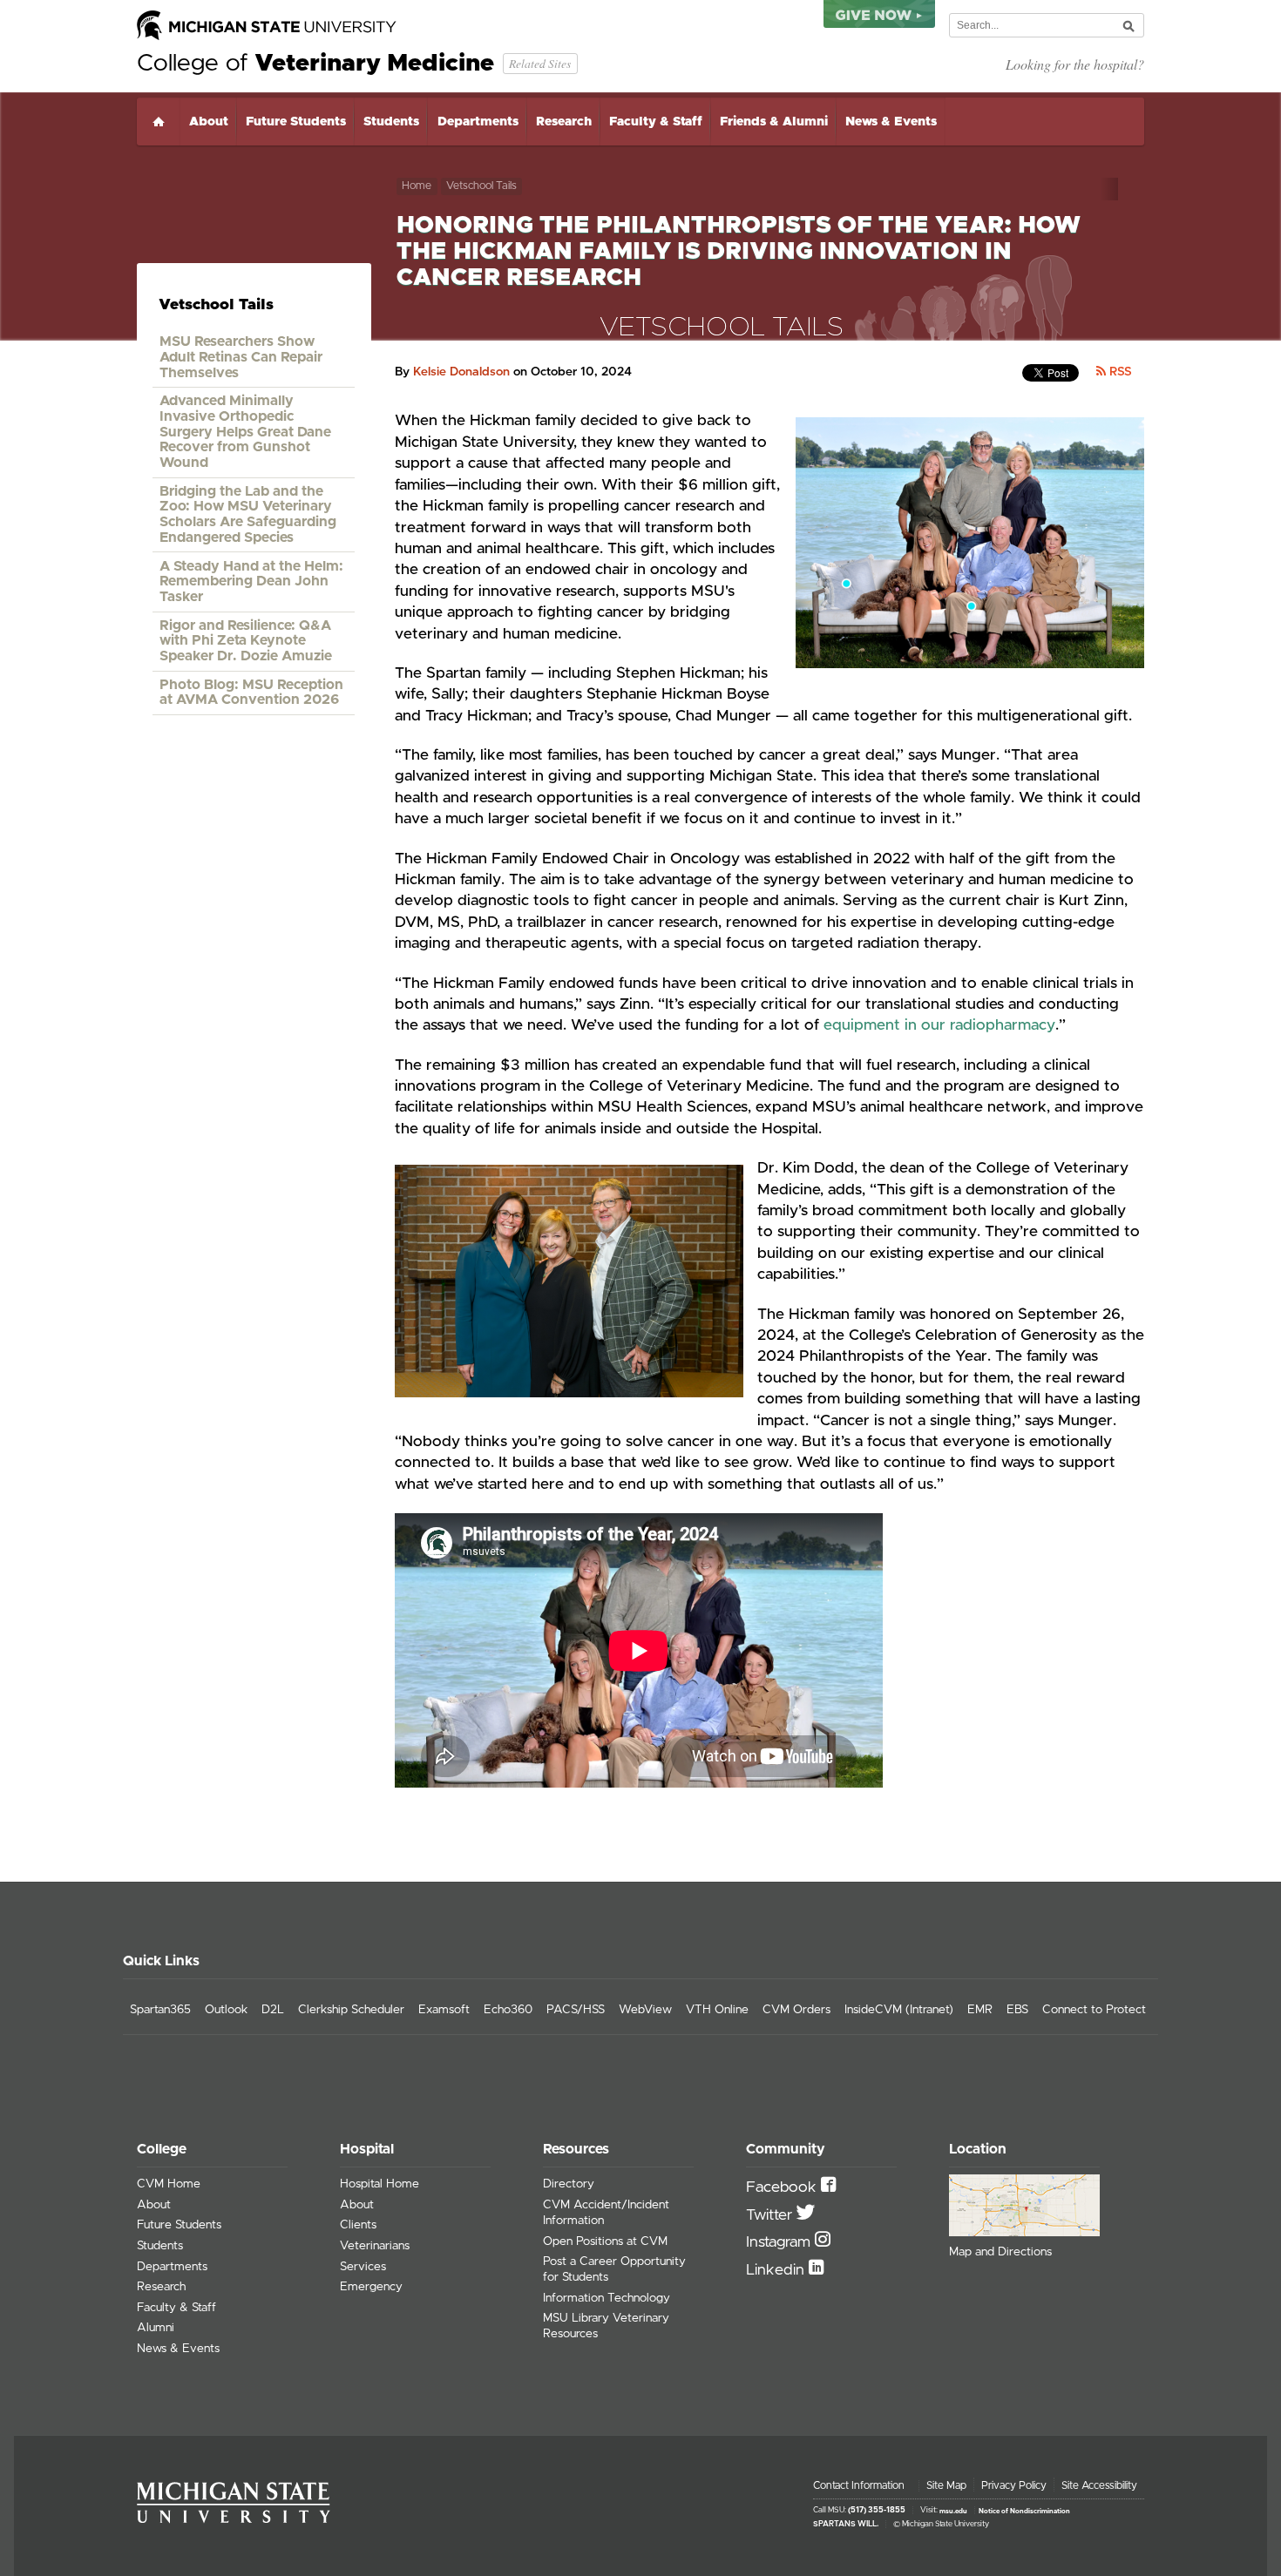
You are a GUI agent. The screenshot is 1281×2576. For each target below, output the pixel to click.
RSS (1119, 372)
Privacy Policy (1014, 2485)
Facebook (783, 2187)
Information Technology (607, 2298)
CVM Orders (796, 2010)
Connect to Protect (1094, 2010)
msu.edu (953, 2511)
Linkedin (777, 2270)
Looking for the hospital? (1075, 64)
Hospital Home (380, 2184)
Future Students (296, 122)
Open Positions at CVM (605, 2241)
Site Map (946, 2485)
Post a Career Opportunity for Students (614, 2269)
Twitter (771, 2215)
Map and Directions (1000, 2252)
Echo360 (508, 2010)
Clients (358, 2225)
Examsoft (444, 2010)
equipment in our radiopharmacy (939, 1025)
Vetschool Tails (481, 186)
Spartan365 (160, 2010)
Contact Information (859, 2485)
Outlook (226, 2010)
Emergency (371, 2287)
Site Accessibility (1099, 2485)
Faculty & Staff (656, 122)
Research (564, 122)
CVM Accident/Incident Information (606, 2213)
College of (315, 64)
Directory (569, 2184)
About (209, 122)
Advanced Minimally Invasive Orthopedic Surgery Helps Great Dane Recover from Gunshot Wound (245, 431)
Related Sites (540, 63)
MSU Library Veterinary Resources (606, 2326)
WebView (645, 2010)
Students (391, 122)
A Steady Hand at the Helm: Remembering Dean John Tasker (251, 581)
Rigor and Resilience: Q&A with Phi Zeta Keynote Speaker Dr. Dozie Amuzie (246, 641)
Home (159, 122)
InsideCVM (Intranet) (899, 2010)
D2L (273, 2010)
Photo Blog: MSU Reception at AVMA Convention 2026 (251, 693)
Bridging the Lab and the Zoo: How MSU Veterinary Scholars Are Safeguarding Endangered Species (248, 514)
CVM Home (169, 2184)
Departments (478, 122)
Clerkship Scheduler (351, 2010)
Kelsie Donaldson (461, 372)
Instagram (780, 2242)
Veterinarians (375, 2246)
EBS (1017, 2010)
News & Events (891, 122)
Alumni (156, 2328)
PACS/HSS (576, 2010)
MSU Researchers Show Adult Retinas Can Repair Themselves (241, 357)
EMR (980, 2010)
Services (363, 2267)
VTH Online (717, 2010)
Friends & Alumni (774, 122)
